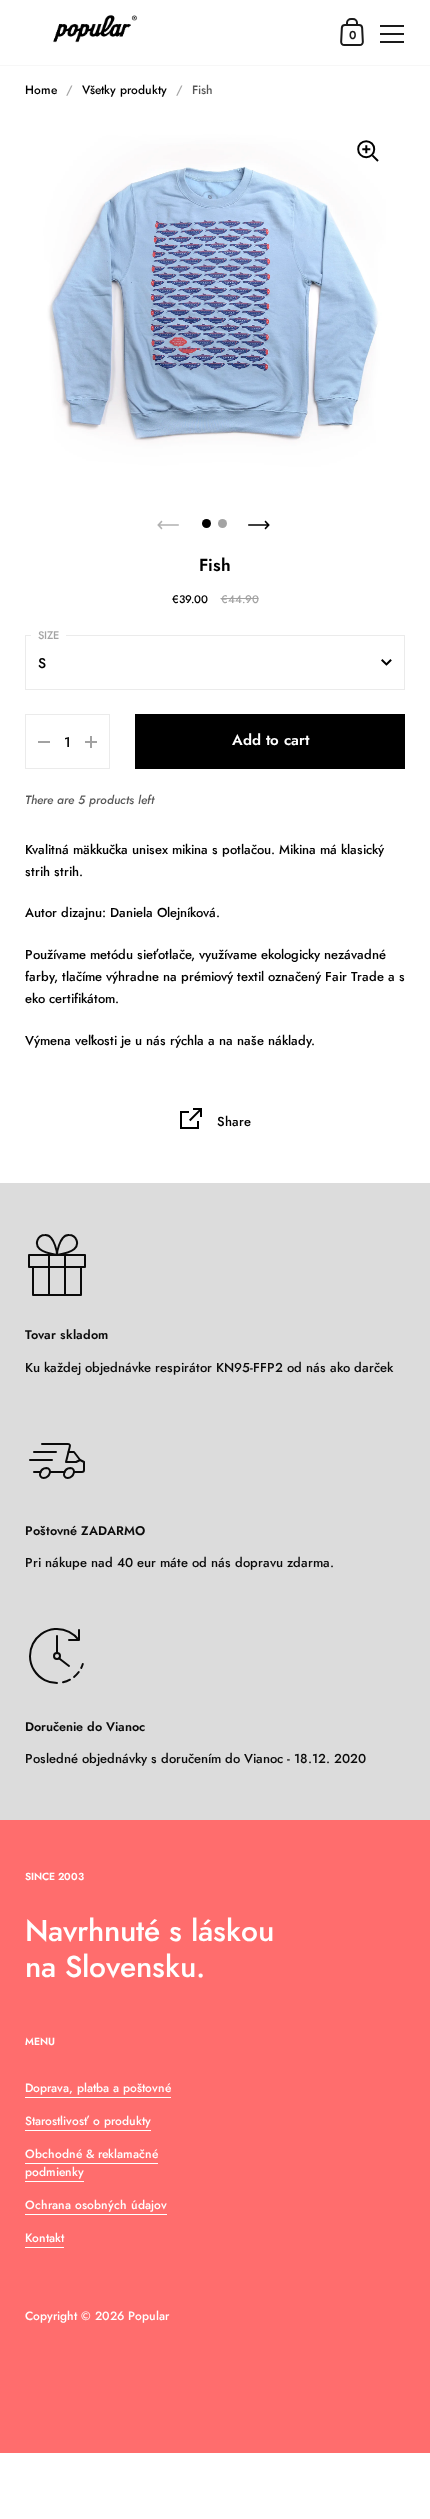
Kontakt (44, 2238)
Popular (148, 2316)
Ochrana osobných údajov (96, 2205)
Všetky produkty (124, 90)
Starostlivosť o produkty (88, 2121)
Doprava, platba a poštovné (98, 2088)
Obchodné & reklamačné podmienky (91, 2163)
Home (41, 90)
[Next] (261, 519)
